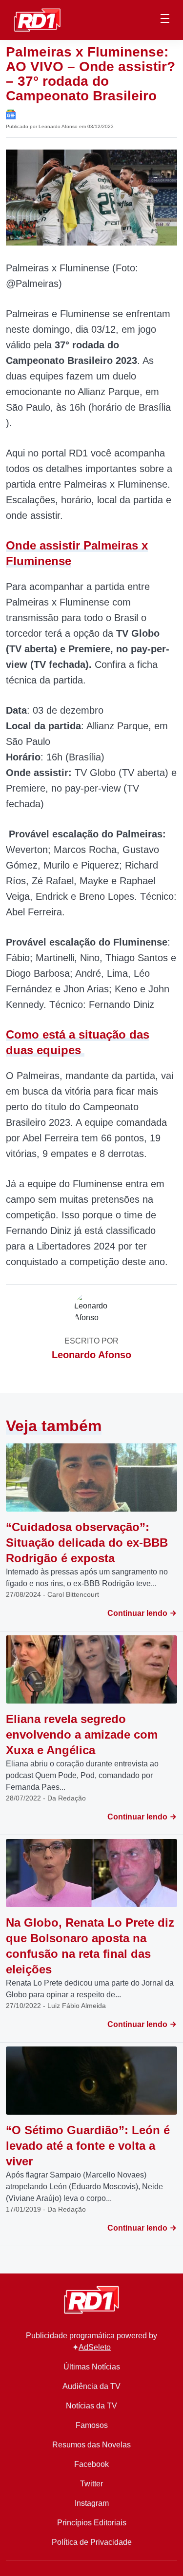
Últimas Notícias (92, 2367)
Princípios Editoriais (92, 2523)
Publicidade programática (70, 2336)
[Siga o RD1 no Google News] (11, 114)
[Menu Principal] (165, 20)
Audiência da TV (91, 2386)
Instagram (92, 2503)
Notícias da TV (91, 2406)
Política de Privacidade (92, 2542)
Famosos (92, 2425)
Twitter (91, 2484)
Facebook (91, 2464)
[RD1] (37, 19)
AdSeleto (95, 2347)
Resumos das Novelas (91, 2445)
